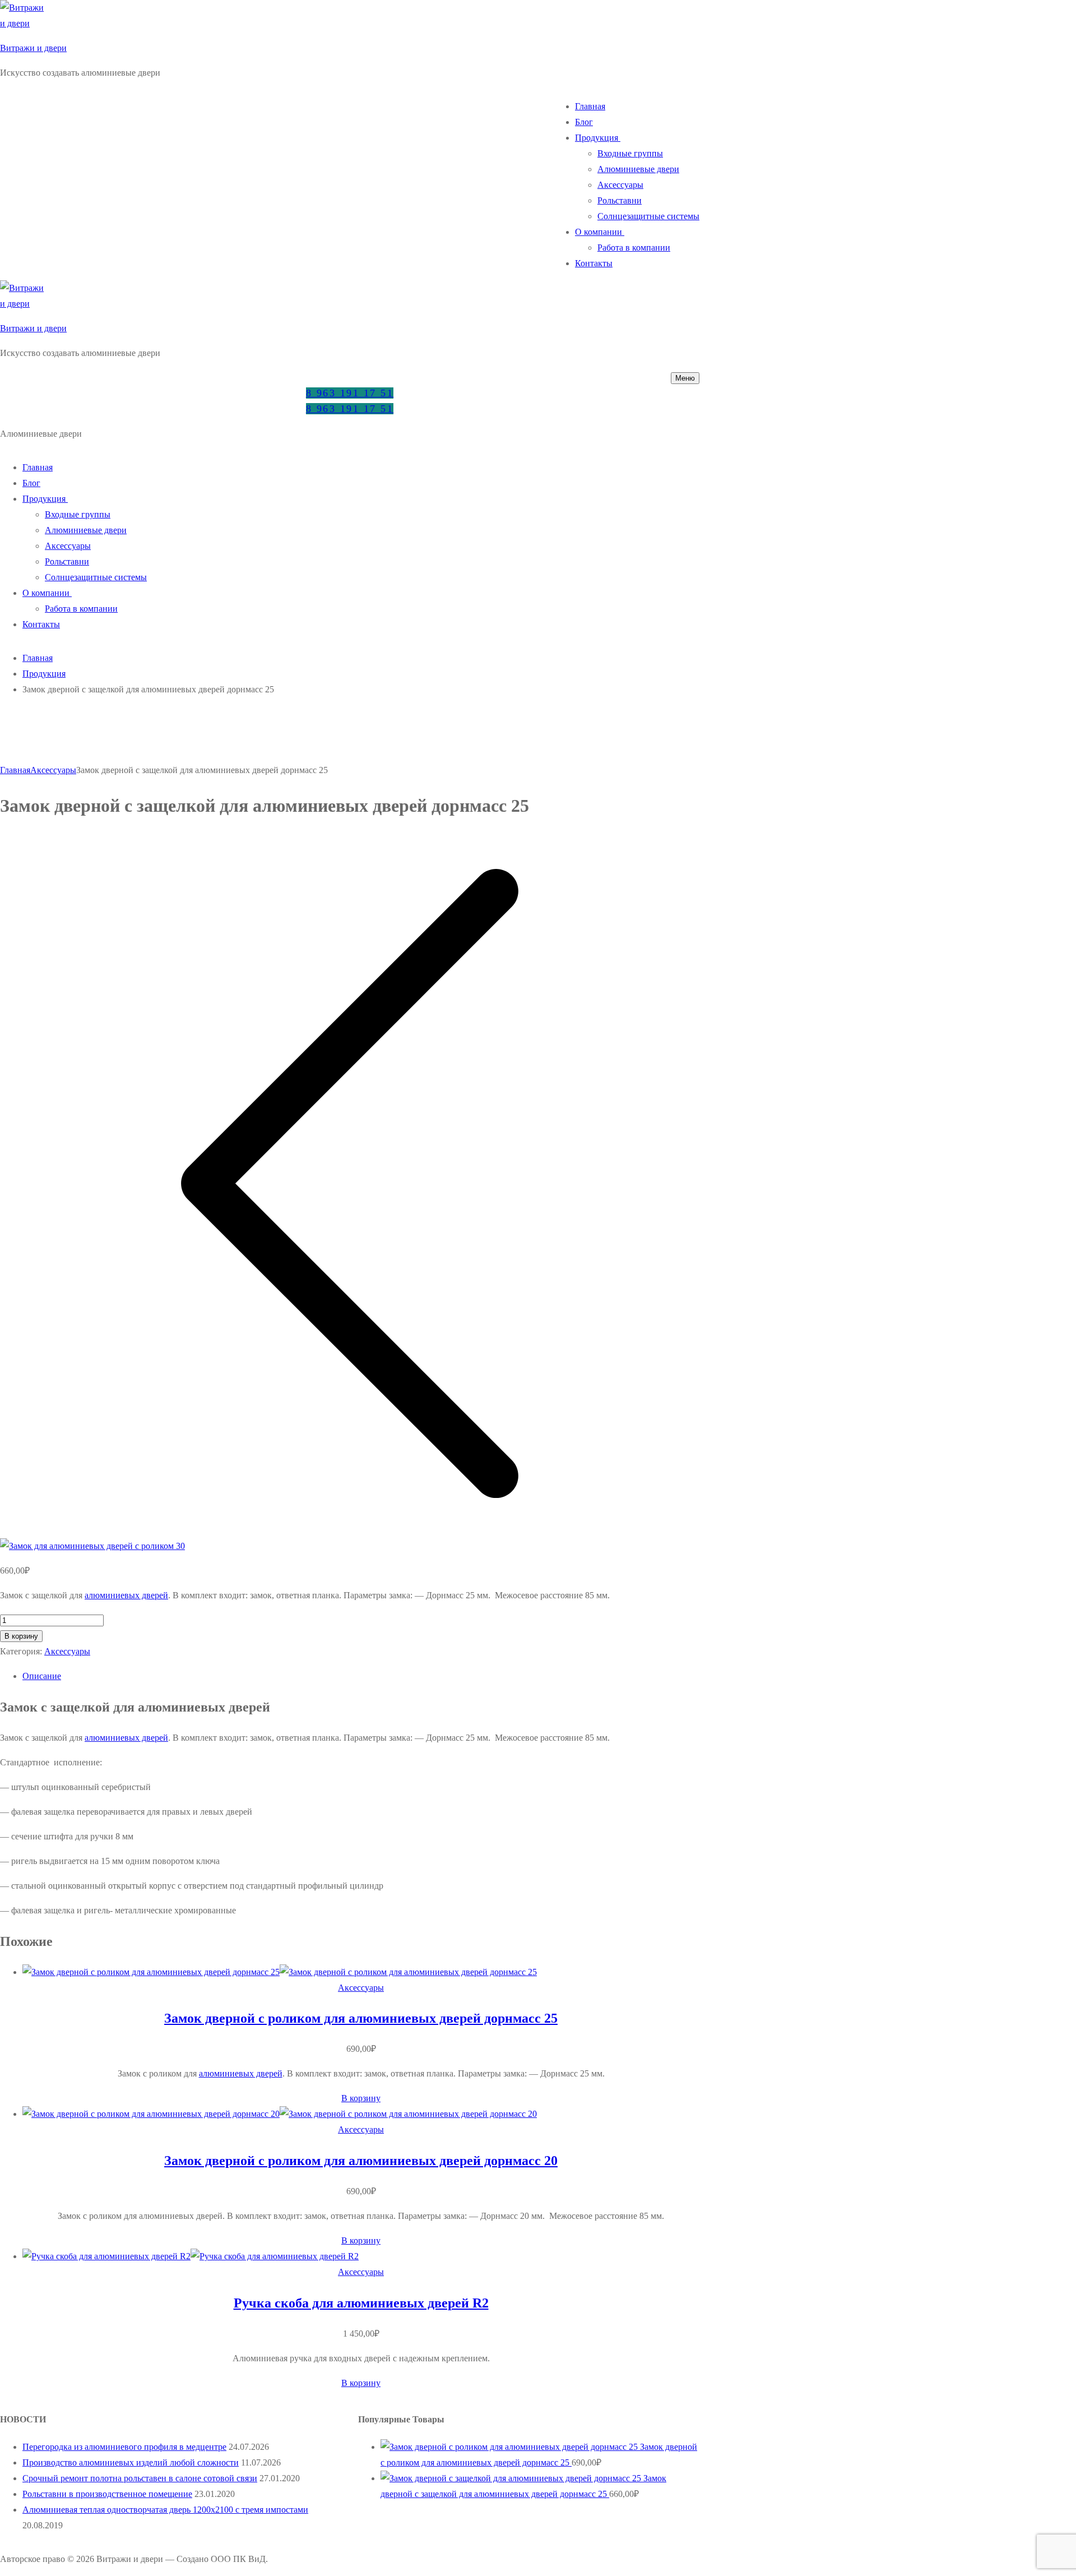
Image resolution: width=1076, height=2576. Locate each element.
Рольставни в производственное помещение (107, 2494)
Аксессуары (53, 770)
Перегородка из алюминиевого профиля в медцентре (124, 2447)
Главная (38, 658)
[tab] (361, 1676)
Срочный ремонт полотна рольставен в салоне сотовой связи (140, 2478)
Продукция (44, 674)
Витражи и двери (33, 48)
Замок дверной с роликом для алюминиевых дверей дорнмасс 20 (361, 2161)
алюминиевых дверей (126, 1595)
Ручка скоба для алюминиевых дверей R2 (361, 2303)
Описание (42, 1676)
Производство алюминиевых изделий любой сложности (131, 2462)
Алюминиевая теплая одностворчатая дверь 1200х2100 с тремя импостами (165, 2510)
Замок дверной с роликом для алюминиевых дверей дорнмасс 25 (361, 2018)
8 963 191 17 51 (350, 393)
